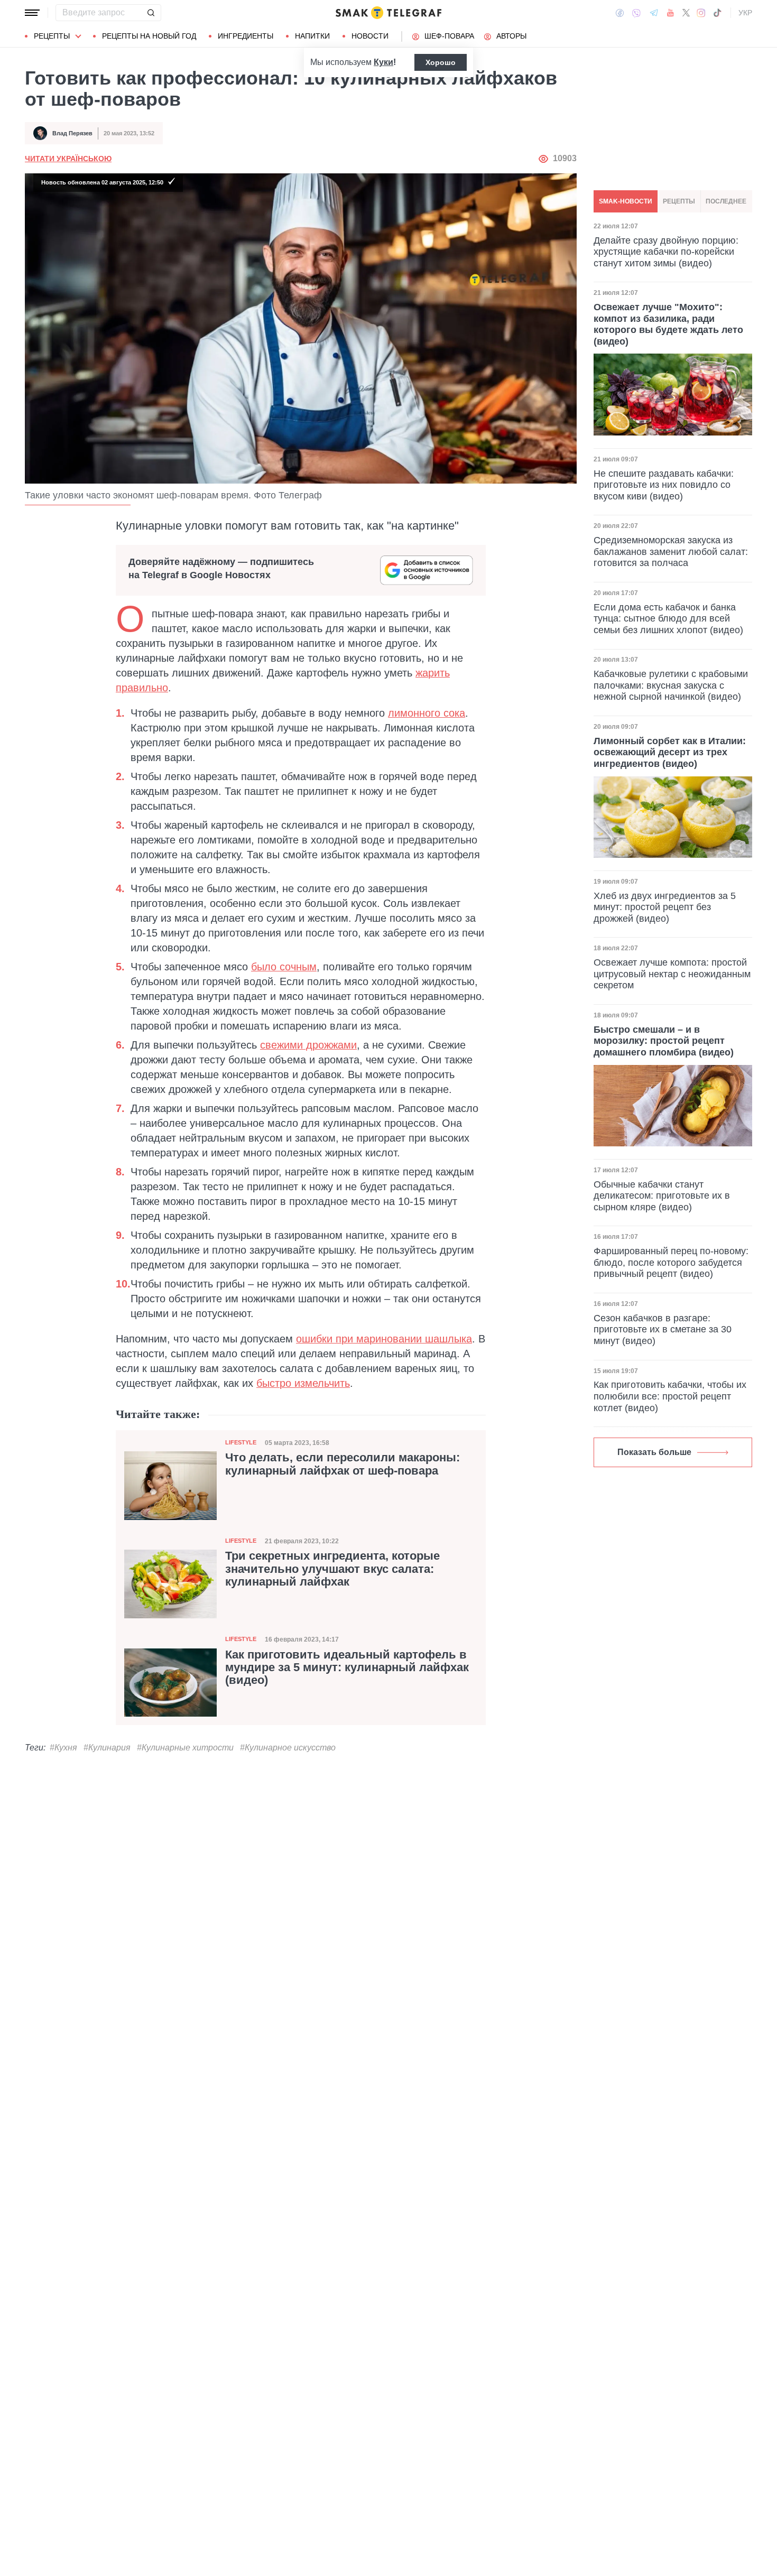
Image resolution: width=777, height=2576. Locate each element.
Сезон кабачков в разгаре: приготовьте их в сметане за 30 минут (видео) (663, 1329)
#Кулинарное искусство (288, 1748)
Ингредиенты (246, 36)
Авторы (511, 36)
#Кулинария (107, 1748)
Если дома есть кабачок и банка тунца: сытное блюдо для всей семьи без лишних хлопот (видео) (668, 619)
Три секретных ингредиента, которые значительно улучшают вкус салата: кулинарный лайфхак (332, 1569)
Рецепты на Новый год (149, 36)
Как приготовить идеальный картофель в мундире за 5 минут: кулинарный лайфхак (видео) (347, 1667)
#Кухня (63, 1748)
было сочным (284, 967)
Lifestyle (241, 1442)
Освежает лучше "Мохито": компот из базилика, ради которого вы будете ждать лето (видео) (668, 324)
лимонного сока (427, 713)
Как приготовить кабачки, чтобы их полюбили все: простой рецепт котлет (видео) (670, 1396)
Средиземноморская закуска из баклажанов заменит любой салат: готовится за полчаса (671, 552)
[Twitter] (686, 13)
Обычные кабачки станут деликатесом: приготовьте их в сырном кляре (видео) (662, 1196)
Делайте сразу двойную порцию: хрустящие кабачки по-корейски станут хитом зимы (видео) (666, 251)
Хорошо (441, 62)
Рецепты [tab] (679, 201)
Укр (745, 13)
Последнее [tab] (726, 201)
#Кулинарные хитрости (185, 1748)
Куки (383, 62)
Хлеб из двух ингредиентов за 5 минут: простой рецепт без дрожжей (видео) (665, 907)
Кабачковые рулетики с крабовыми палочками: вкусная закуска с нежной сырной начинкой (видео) (671, 685)
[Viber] (636, 13)
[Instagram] (701, 13)
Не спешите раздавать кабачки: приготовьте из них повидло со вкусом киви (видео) (664, 484)
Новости (370, 36)
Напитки (312, 36)
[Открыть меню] (32, 13)
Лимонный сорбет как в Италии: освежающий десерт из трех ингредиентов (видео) (670, 752)
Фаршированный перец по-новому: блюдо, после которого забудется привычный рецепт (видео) (671, 1262)
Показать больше (654, 1452)
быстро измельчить (303, 1383)
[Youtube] (670, 13)
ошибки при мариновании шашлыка (384, 1339)
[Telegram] (654, 13)
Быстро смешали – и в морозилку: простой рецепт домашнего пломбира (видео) (664, 1041)
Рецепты (52, 36)
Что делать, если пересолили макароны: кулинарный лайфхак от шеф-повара (343, 1464)
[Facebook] (620, 13)
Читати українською (68, 159)
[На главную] (388, 13)
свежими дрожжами (308, 1045)
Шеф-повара (449, 36)
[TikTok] (717, 13)
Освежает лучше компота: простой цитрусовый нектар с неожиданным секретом (672, 974)
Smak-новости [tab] (626, 201)
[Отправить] (151, 13)
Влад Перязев (72, 133)
